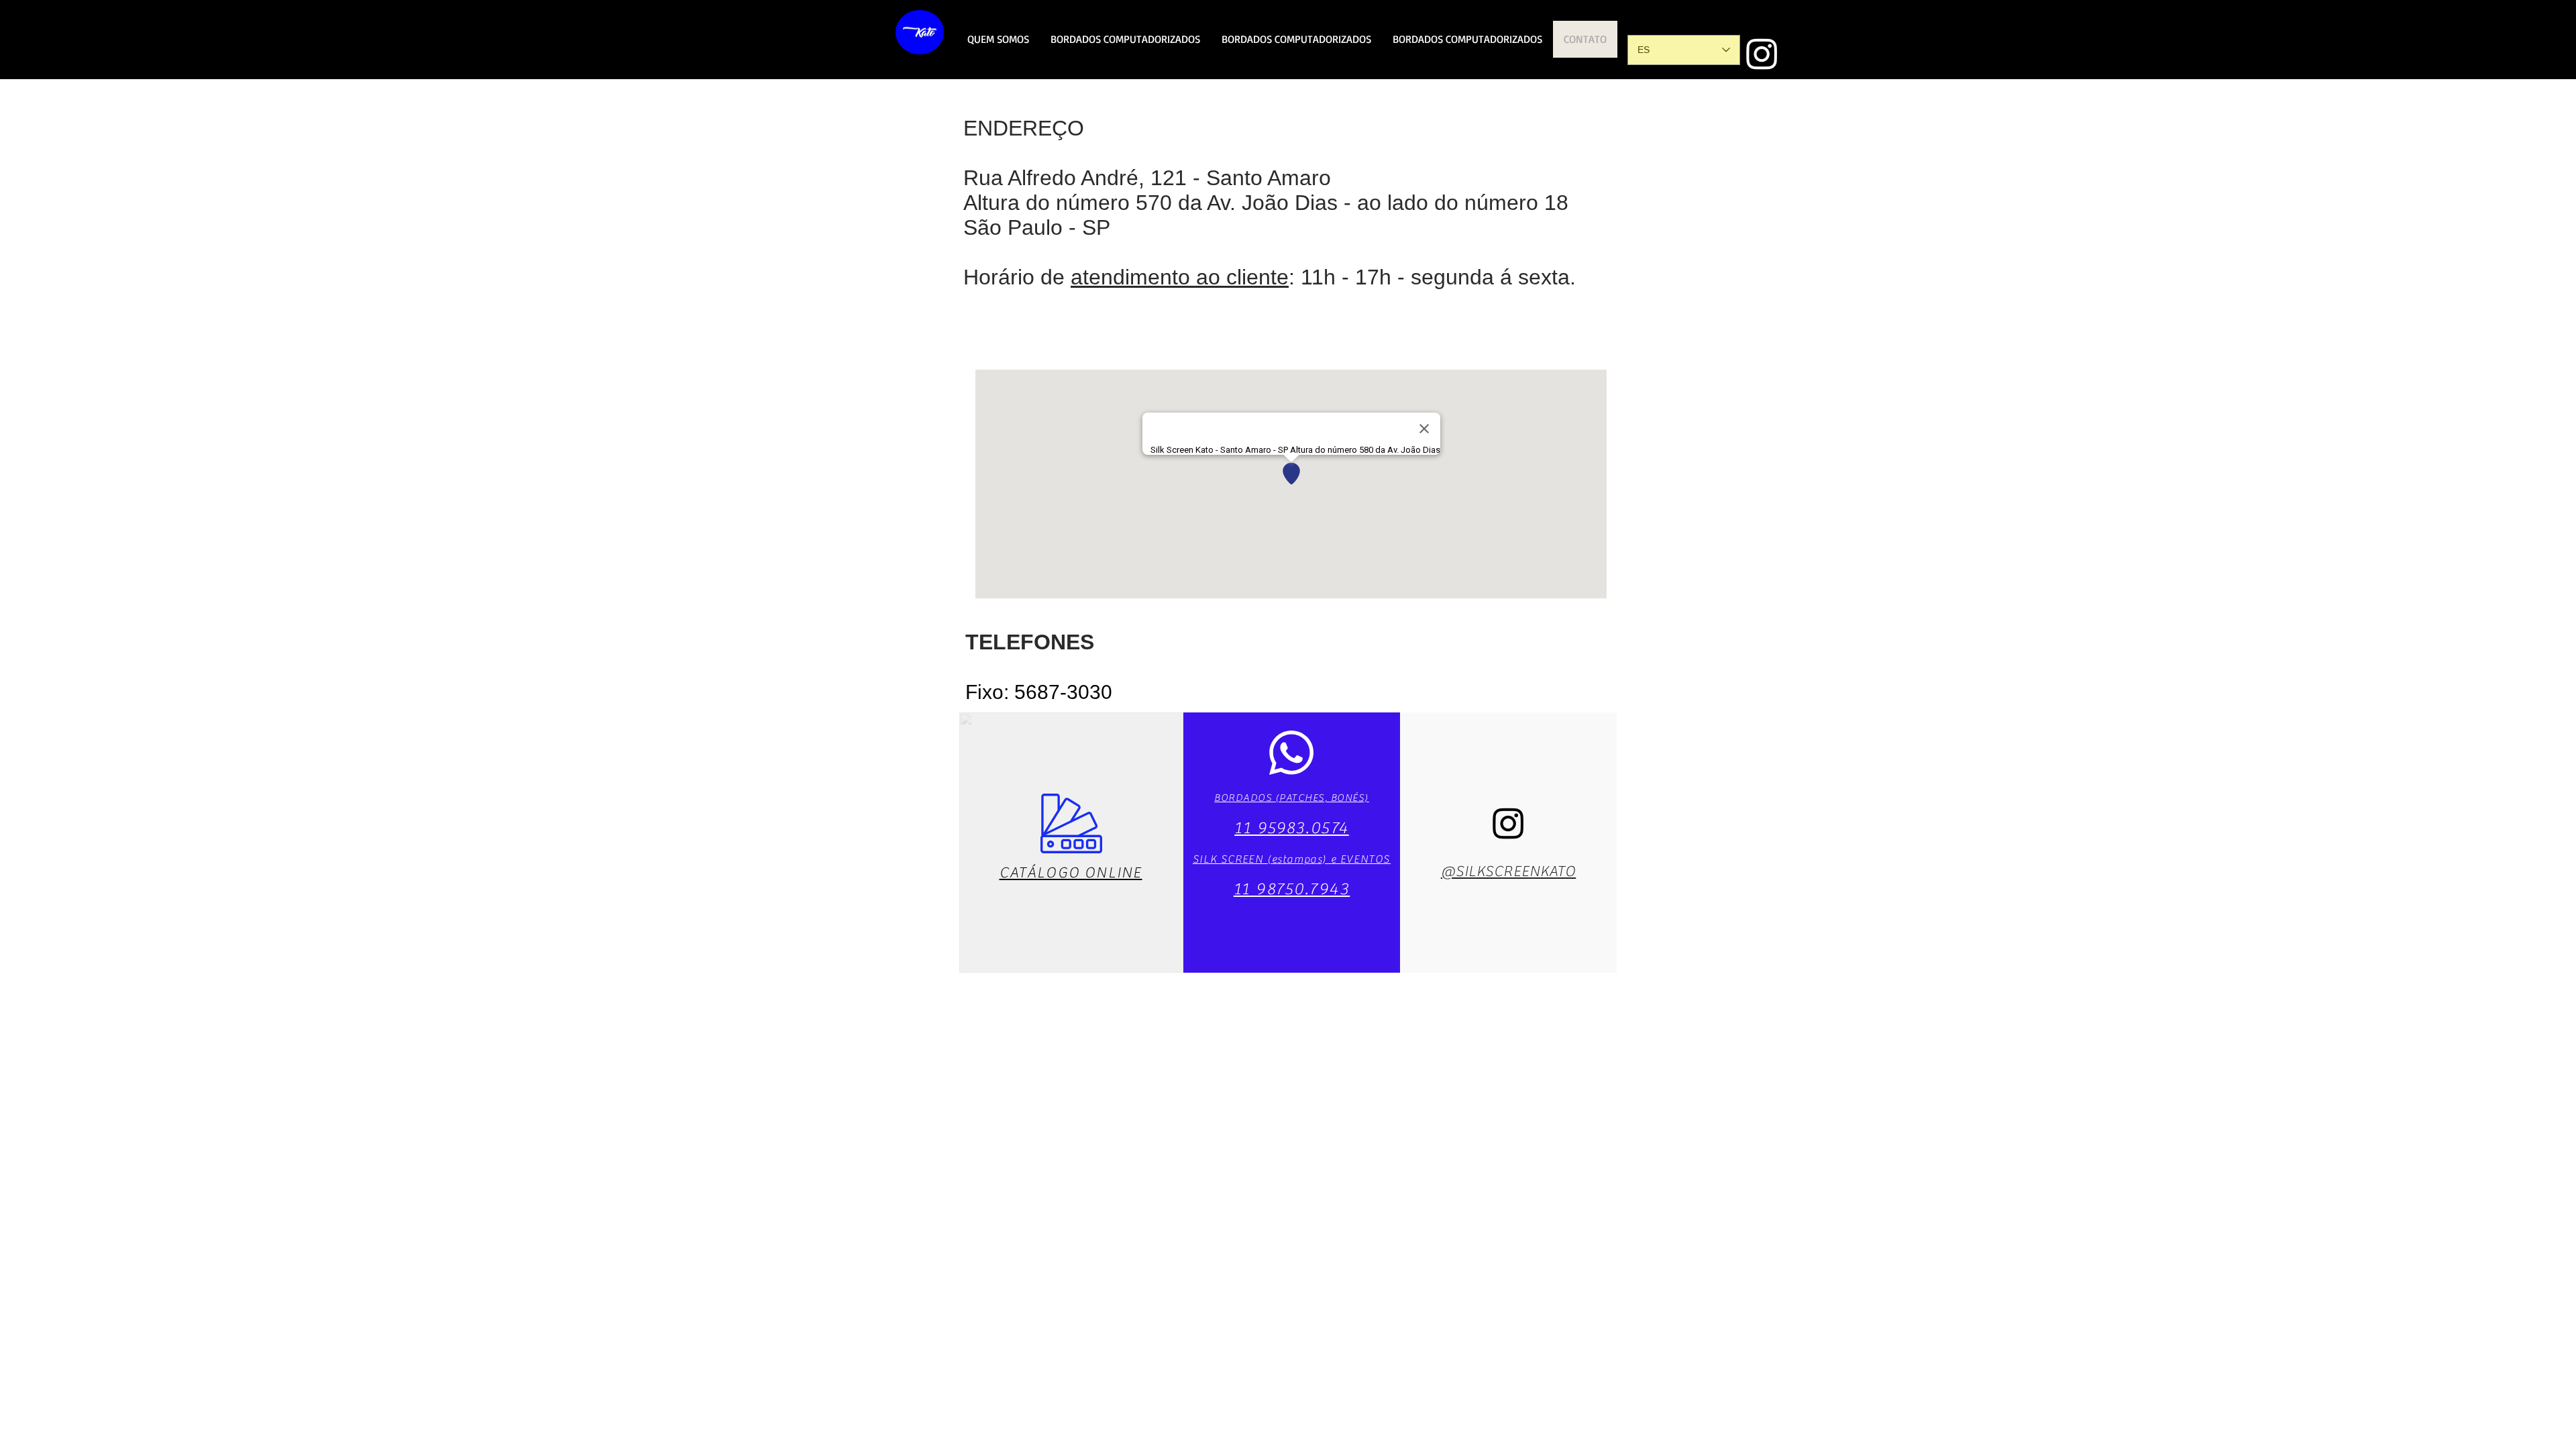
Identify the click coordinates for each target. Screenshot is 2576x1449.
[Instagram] (1762, 53)
